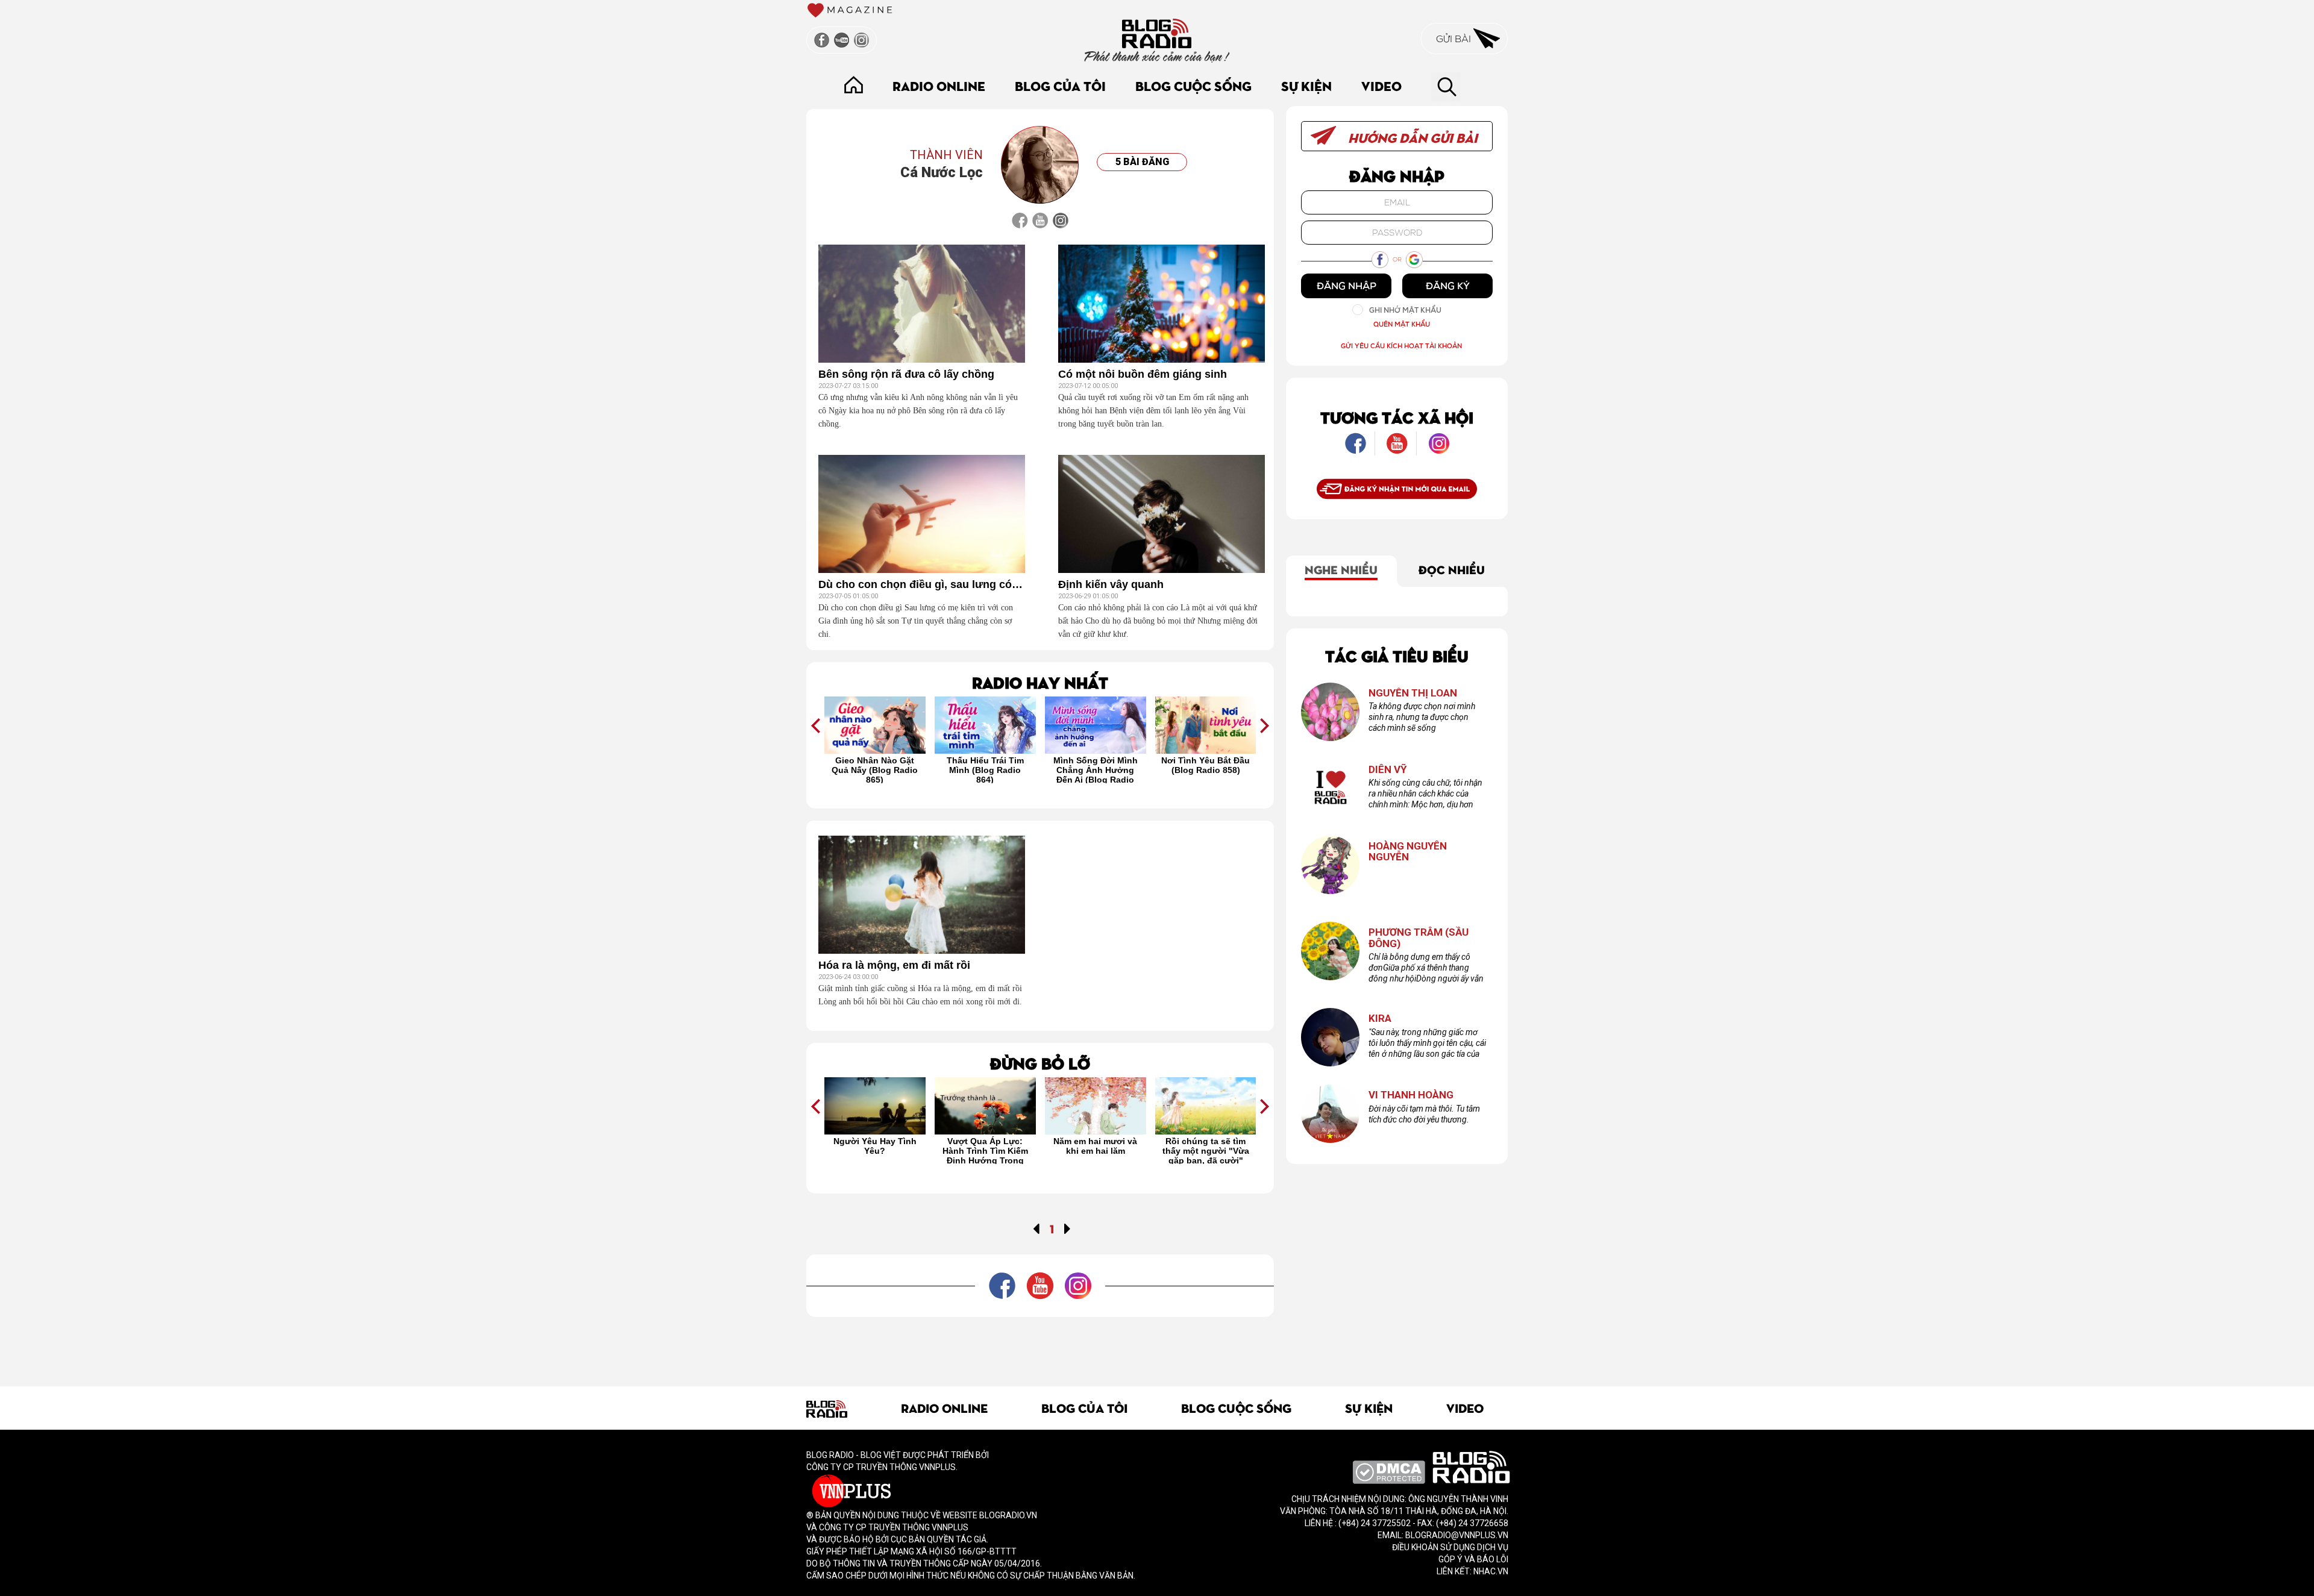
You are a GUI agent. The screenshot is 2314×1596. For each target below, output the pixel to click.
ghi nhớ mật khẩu (1405, 310)
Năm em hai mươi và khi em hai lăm (985, 1146)
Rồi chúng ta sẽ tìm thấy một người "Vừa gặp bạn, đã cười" (1096, 1150)
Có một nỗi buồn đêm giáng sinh (1143, 374)
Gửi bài (1455, 39)
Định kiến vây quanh (1111, 585)
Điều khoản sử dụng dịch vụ (1450, 1547)
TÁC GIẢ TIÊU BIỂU (1397, 655)
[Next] (1068, 1228)
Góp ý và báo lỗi (1473, 1559)
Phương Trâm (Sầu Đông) (1419, 938)
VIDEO (1381, 85)
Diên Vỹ (1388, 770)
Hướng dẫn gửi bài (1411, 137)
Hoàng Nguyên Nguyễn (1408, 852)
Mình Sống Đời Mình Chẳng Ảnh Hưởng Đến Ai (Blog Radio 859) (985, 769)
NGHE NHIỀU (1341, 569)
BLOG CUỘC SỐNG (1193, 85)
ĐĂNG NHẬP (1347, 286)
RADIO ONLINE (939, 85)
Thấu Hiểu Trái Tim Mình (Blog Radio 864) (875, 769)
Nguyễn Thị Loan (1413, 693)
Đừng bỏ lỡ (1040, 1062)
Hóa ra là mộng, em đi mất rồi (894, 965)
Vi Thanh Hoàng (1411, 1095)
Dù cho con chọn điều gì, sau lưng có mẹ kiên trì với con (922, 585)
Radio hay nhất (1040, 682)
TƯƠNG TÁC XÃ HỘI (1397, 417)
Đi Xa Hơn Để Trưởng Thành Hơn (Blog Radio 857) (1206, 769)
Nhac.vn (1490, 1571)
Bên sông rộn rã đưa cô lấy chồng (906, 374)
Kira (1380, 1019)
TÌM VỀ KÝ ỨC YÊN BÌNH (1205, 1146)
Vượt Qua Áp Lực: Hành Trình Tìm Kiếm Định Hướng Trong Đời (875, 1150)
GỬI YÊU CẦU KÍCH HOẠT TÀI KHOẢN (1401, 346)
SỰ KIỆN (1306, 85)
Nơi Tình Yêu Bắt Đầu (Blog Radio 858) (1095, 765)
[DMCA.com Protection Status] (1389, 1471)
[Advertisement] (1040, 1344)
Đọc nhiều (1452, 569)
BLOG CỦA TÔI (1060, 85)
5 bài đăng (1142, 162)
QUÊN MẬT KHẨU (1402, 324)
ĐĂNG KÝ (1448, 286)
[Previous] (1036, 1228)
